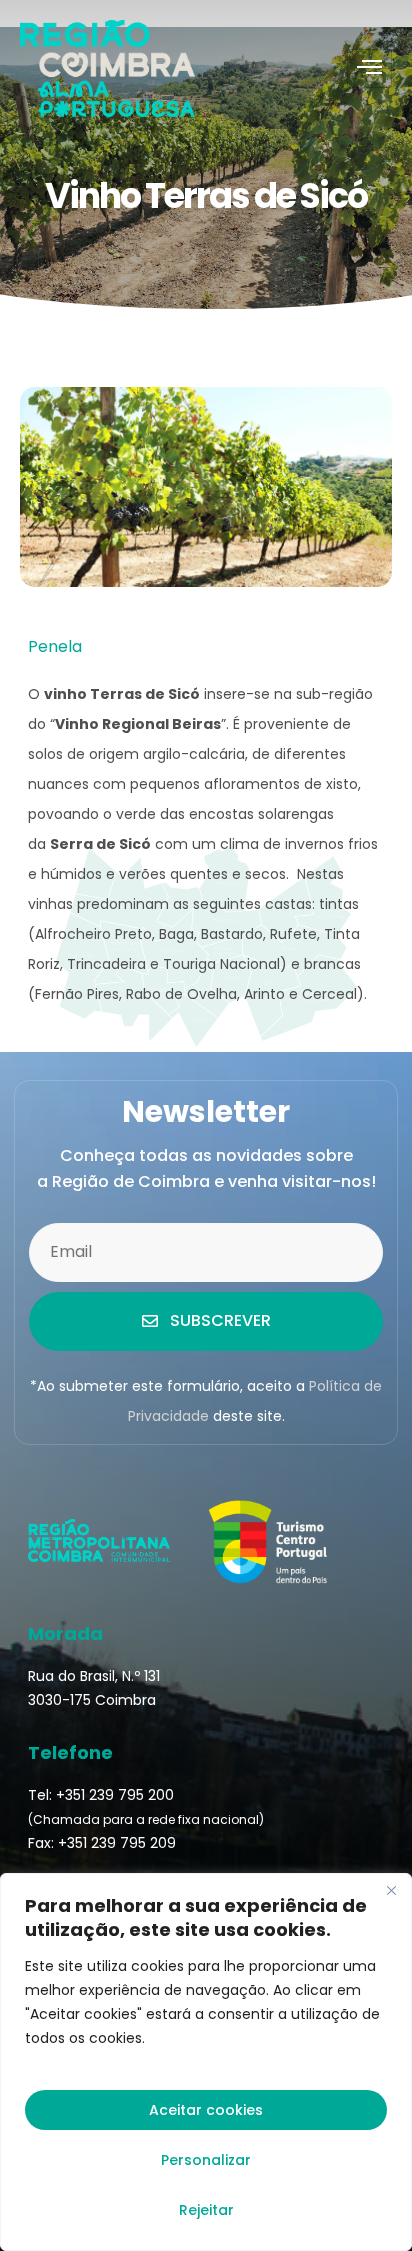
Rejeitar (206, 2210)
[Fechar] (391, 1890)
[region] (206, 2062)
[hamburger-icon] (369, 69)
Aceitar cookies (206, 2110)
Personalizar (206, 2160)
